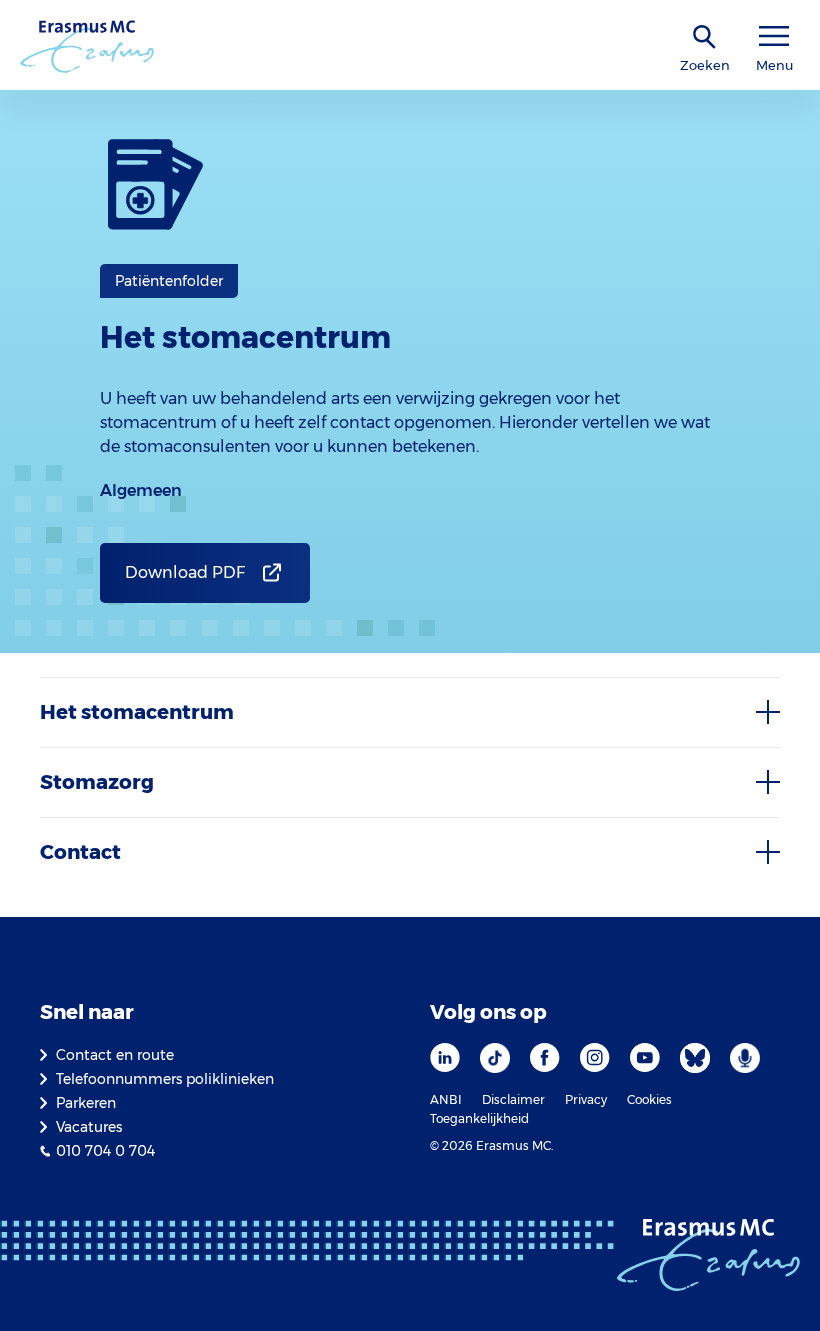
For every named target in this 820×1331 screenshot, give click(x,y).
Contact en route (115, 1055)
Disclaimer (513, 1099)
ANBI (446, 1099)
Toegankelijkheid (479, 1118)
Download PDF (185, 572)
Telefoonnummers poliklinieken (165, 1079)
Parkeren (86, 1103)
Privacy (586, 1099)
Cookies (649, 1099)
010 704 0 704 (105, 1151)
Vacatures (89, 1127)
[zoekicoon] (705, 37)
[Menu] (774, 36)
